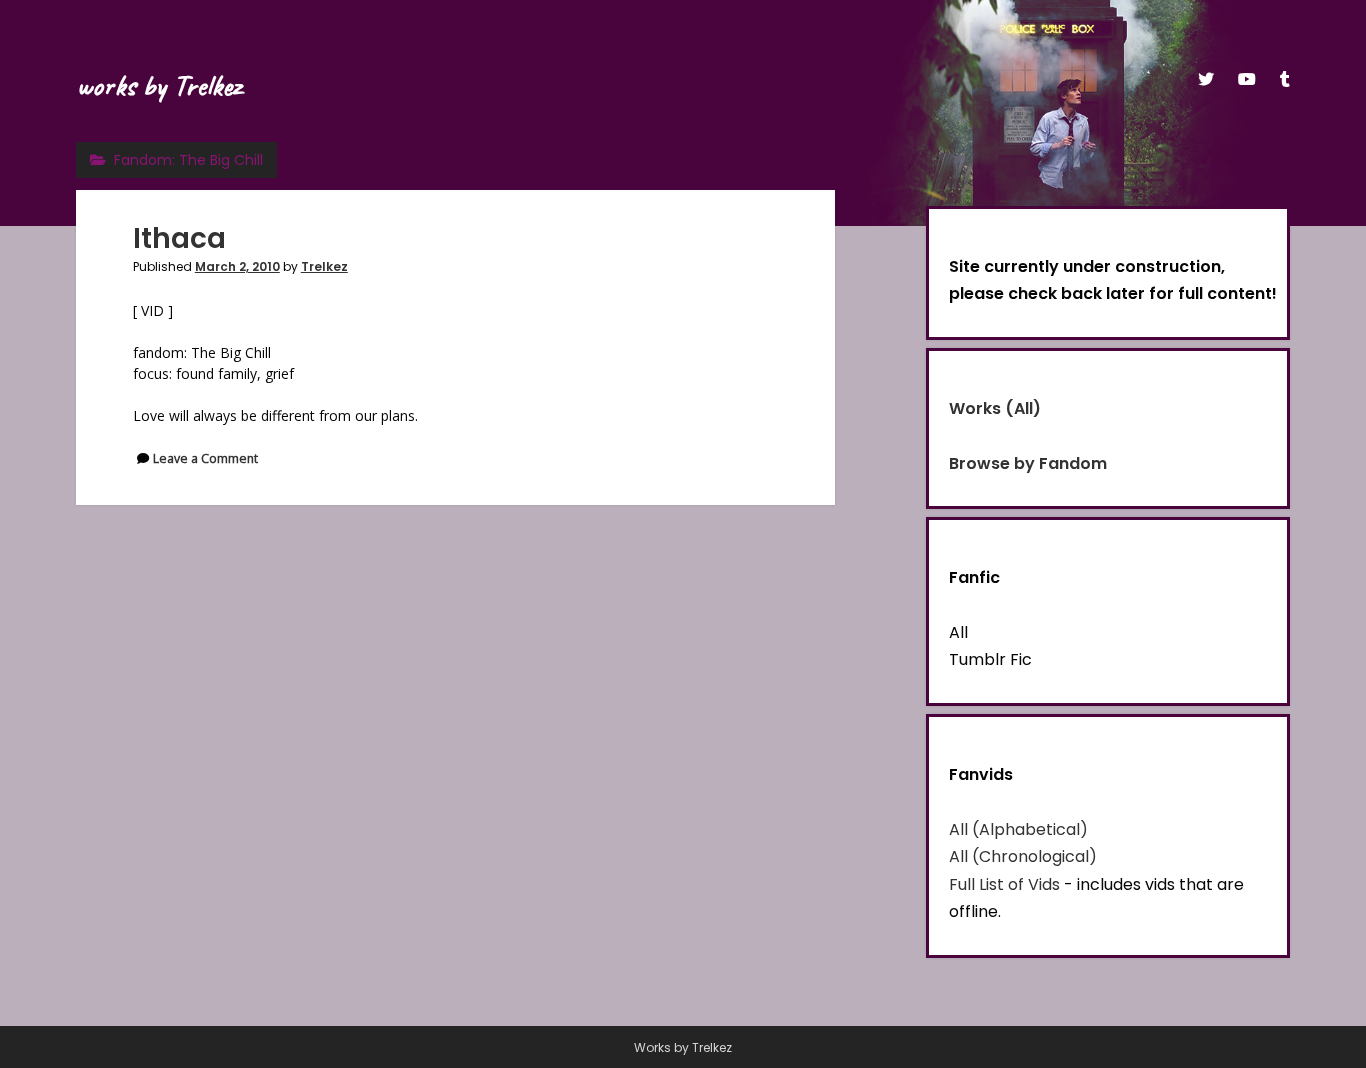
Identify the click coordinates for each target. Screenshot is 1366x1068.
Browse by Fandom (1028, 463)
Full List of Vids (1004, 884)
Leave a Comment (205, 458)
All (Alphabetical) (1018, 829)
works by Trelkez (158, 85)
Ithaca (179, 238)
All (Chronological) (1023, 856)
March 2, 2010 (237, 266)
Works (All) (995, 408)
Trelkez (324, 266)
